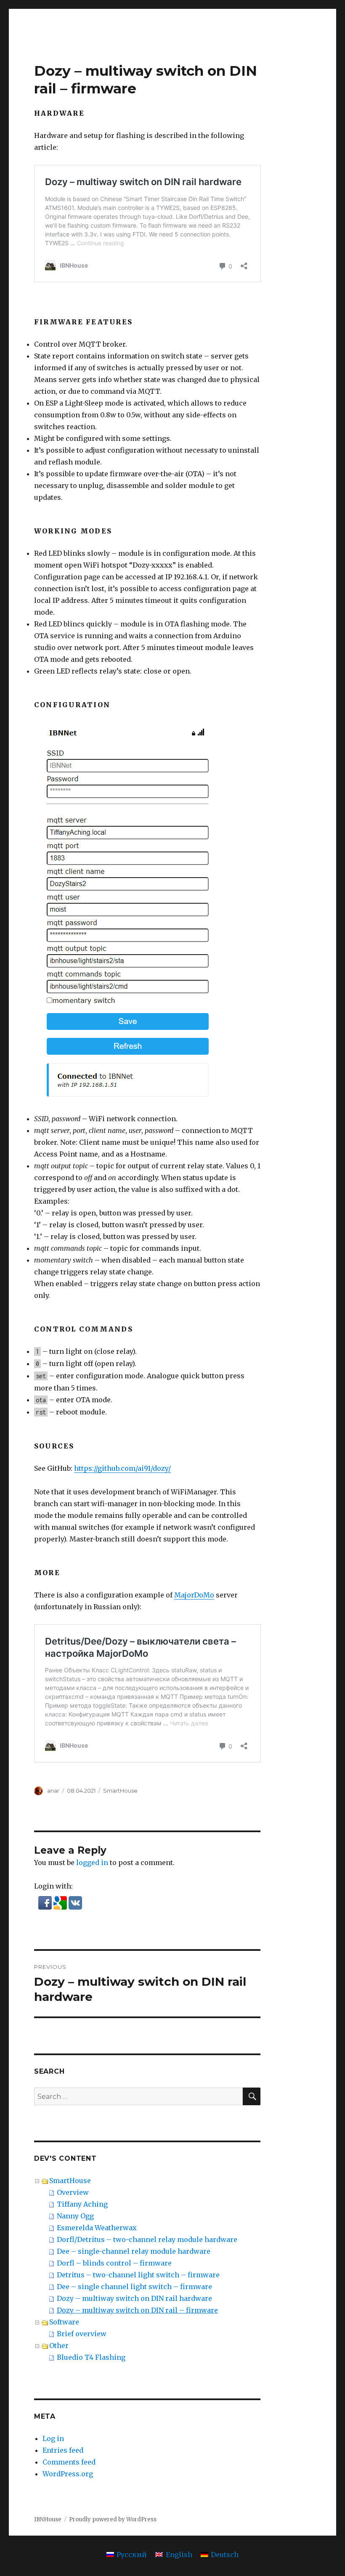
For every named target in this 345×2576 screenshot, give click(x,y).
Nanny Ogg (75, 2216)
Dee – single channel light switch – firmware (134, 2287)
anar (53, 1791)
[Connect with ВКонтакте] (75, 1902)
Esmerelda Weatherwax (97, 2228)
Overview (73, 2192)
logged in (92, 1862)
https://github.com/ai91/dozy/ (122, 1468)
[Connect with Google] (61, 1902)
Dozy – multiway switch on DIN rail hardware (134, 2298)
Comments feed (69, 2462)
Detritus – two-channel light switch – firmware (138, 2275)
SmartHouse (120, 1791)
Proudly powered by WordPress (113, 2519)
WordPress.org (68, 2474)
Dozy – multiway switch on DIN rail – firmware (137, 2310)
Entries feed (63, 2450)
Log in (53, 2438)
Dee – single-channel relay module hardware (134, 2251)
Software (64, 2322)
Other (59, 2345)
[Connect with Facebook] (46, 1902)
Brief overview (82, 2334)
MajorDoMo (194, 1595)
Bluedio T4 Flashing (91, 2357)
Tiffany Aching (82, 2204)
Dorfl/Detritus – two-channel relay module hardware (147, 2239)
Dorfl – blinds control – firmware (114, 2263)
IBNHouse (48, 2519)
